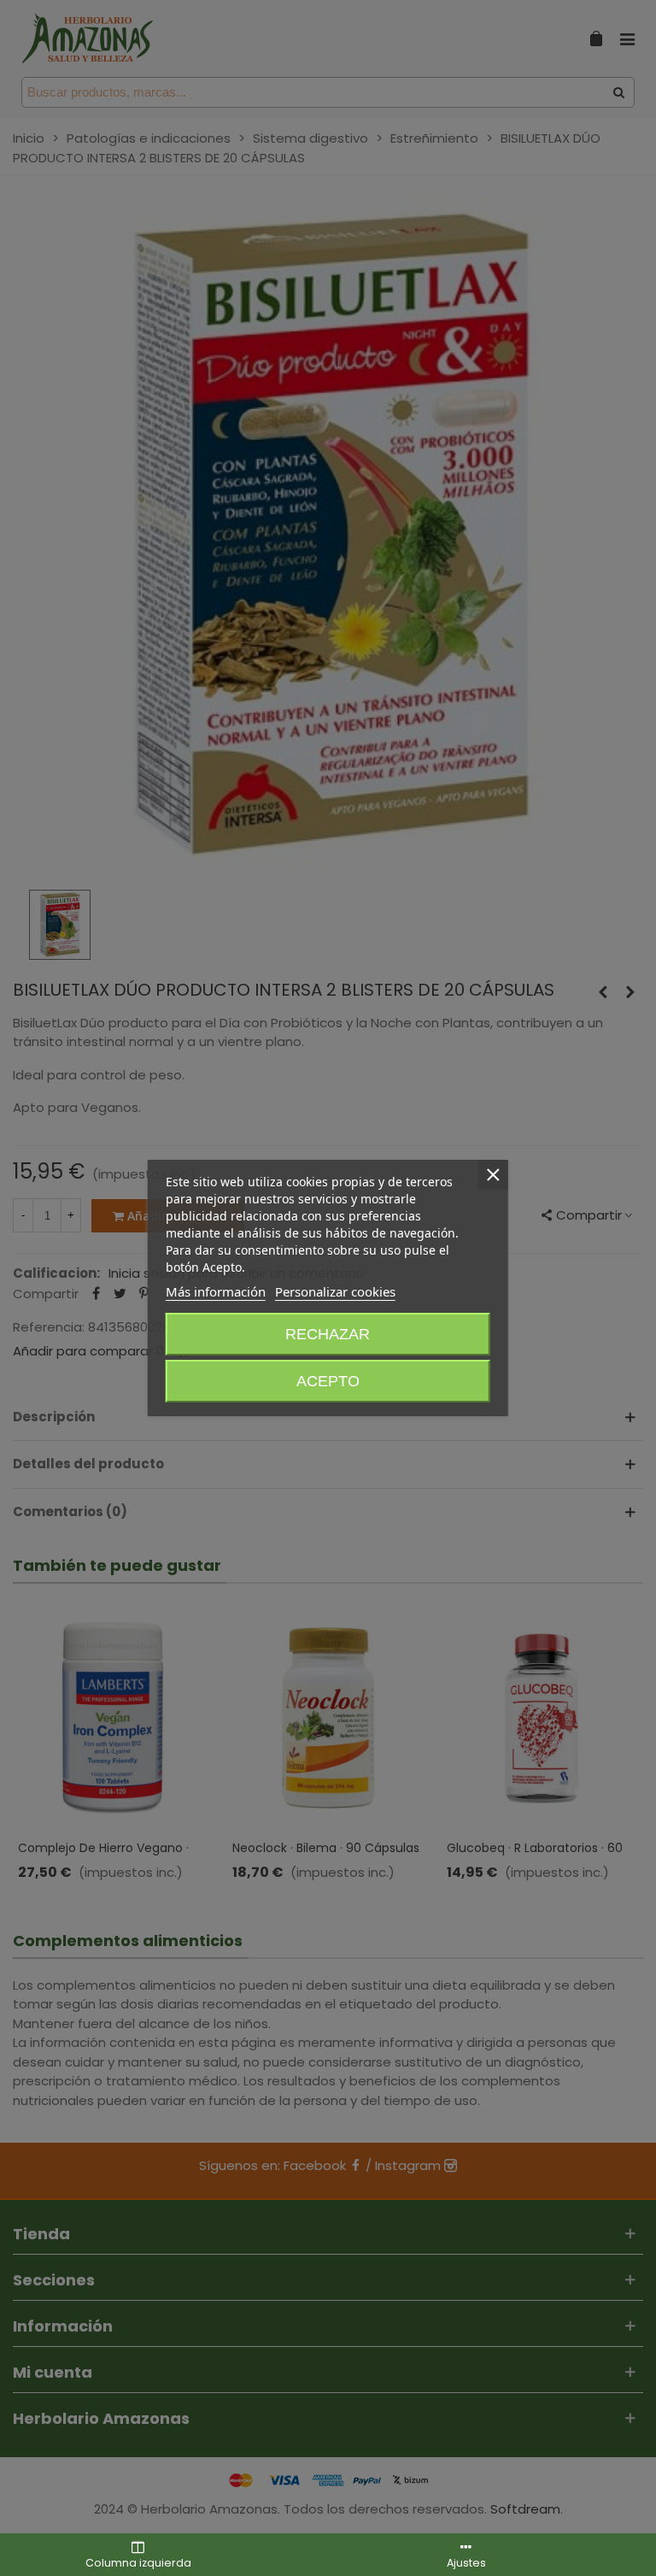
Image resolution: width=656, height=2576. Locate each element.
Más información (216, 1291)
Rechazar (328, 1334)
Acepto (328, 1381)
